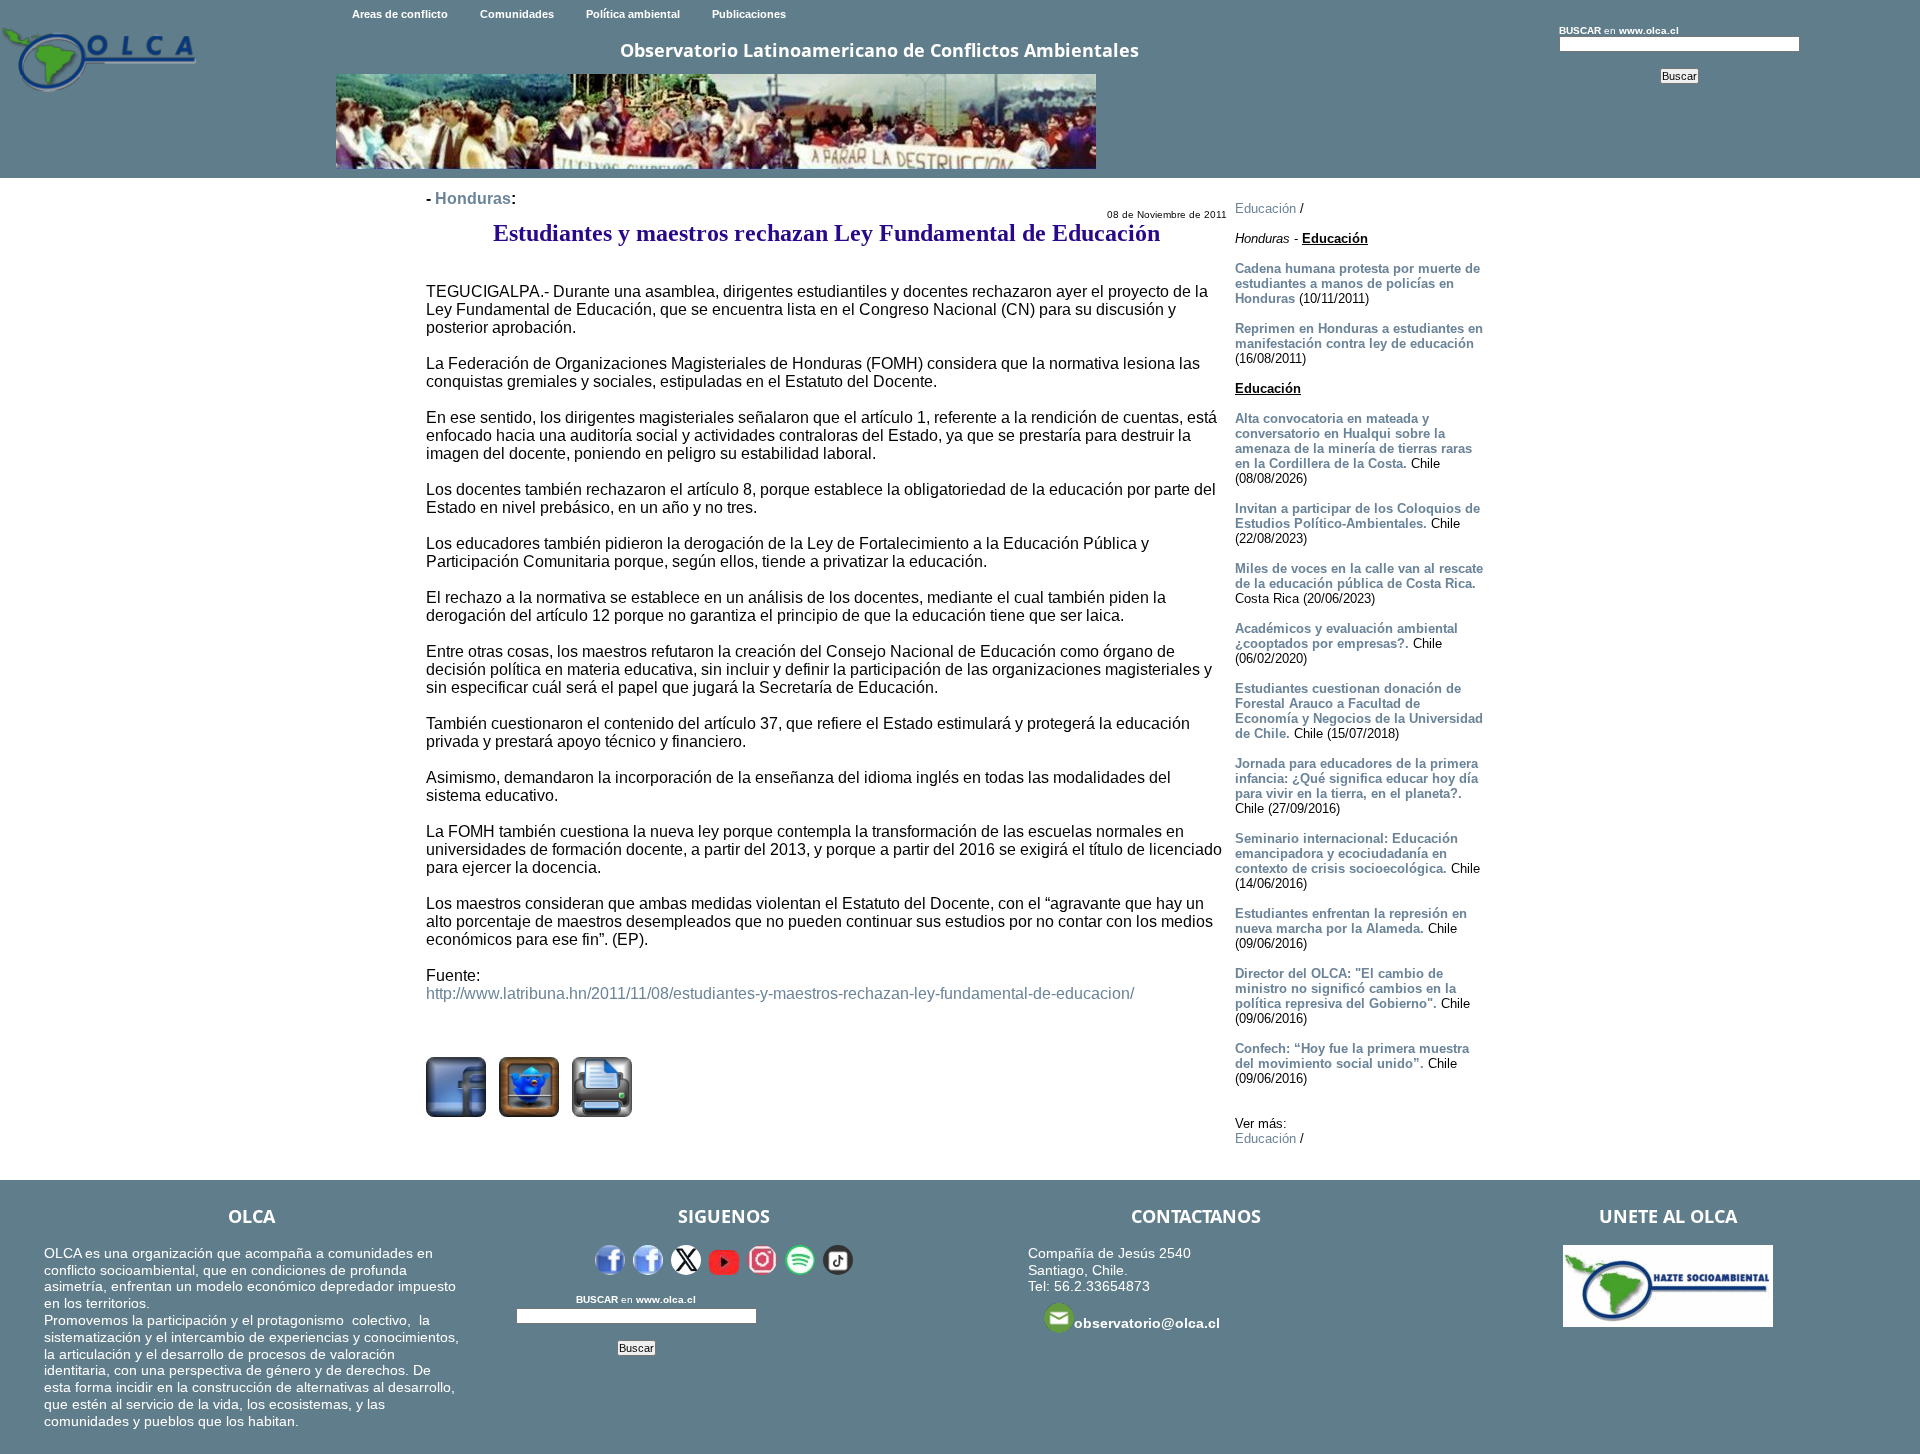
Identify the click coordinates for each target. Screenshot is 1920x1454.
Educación (1265, 208)
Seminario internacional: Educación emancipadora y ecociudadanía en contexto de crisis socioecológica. (1346, 853)
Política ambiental (633, 14)
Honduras (473, 198)
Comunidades (517, 14)
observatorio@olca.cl (1147, 1323)
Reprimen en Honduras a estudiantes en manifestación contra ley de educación (1359, 336)
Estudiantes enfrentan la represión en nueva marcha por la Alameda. (1351, 921)
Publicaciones (749, 14)
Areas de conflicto (400, 14)
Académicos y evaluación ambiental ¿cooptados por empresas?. (1346, 636)
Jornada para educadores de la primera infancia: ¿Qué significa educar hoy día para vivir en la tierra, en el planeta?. (1356, 778)
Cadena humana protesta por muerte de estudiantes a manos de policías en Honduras (1357, 283)
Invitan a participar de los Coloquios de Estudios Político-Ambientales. (1357, 516)
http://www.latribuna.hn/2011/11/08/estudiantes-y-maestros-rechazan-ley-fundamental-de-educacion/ (780, 993)
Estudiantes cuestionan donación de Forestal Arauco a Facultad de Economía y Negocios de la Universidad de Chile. (1359, 711)
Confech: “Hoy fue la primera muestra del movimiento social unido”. (1352, 1056)
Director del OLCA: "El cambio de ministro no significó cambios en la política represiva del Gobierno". (1345, 988)
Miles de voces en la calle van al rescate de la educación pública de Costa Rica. (1359, 576)
